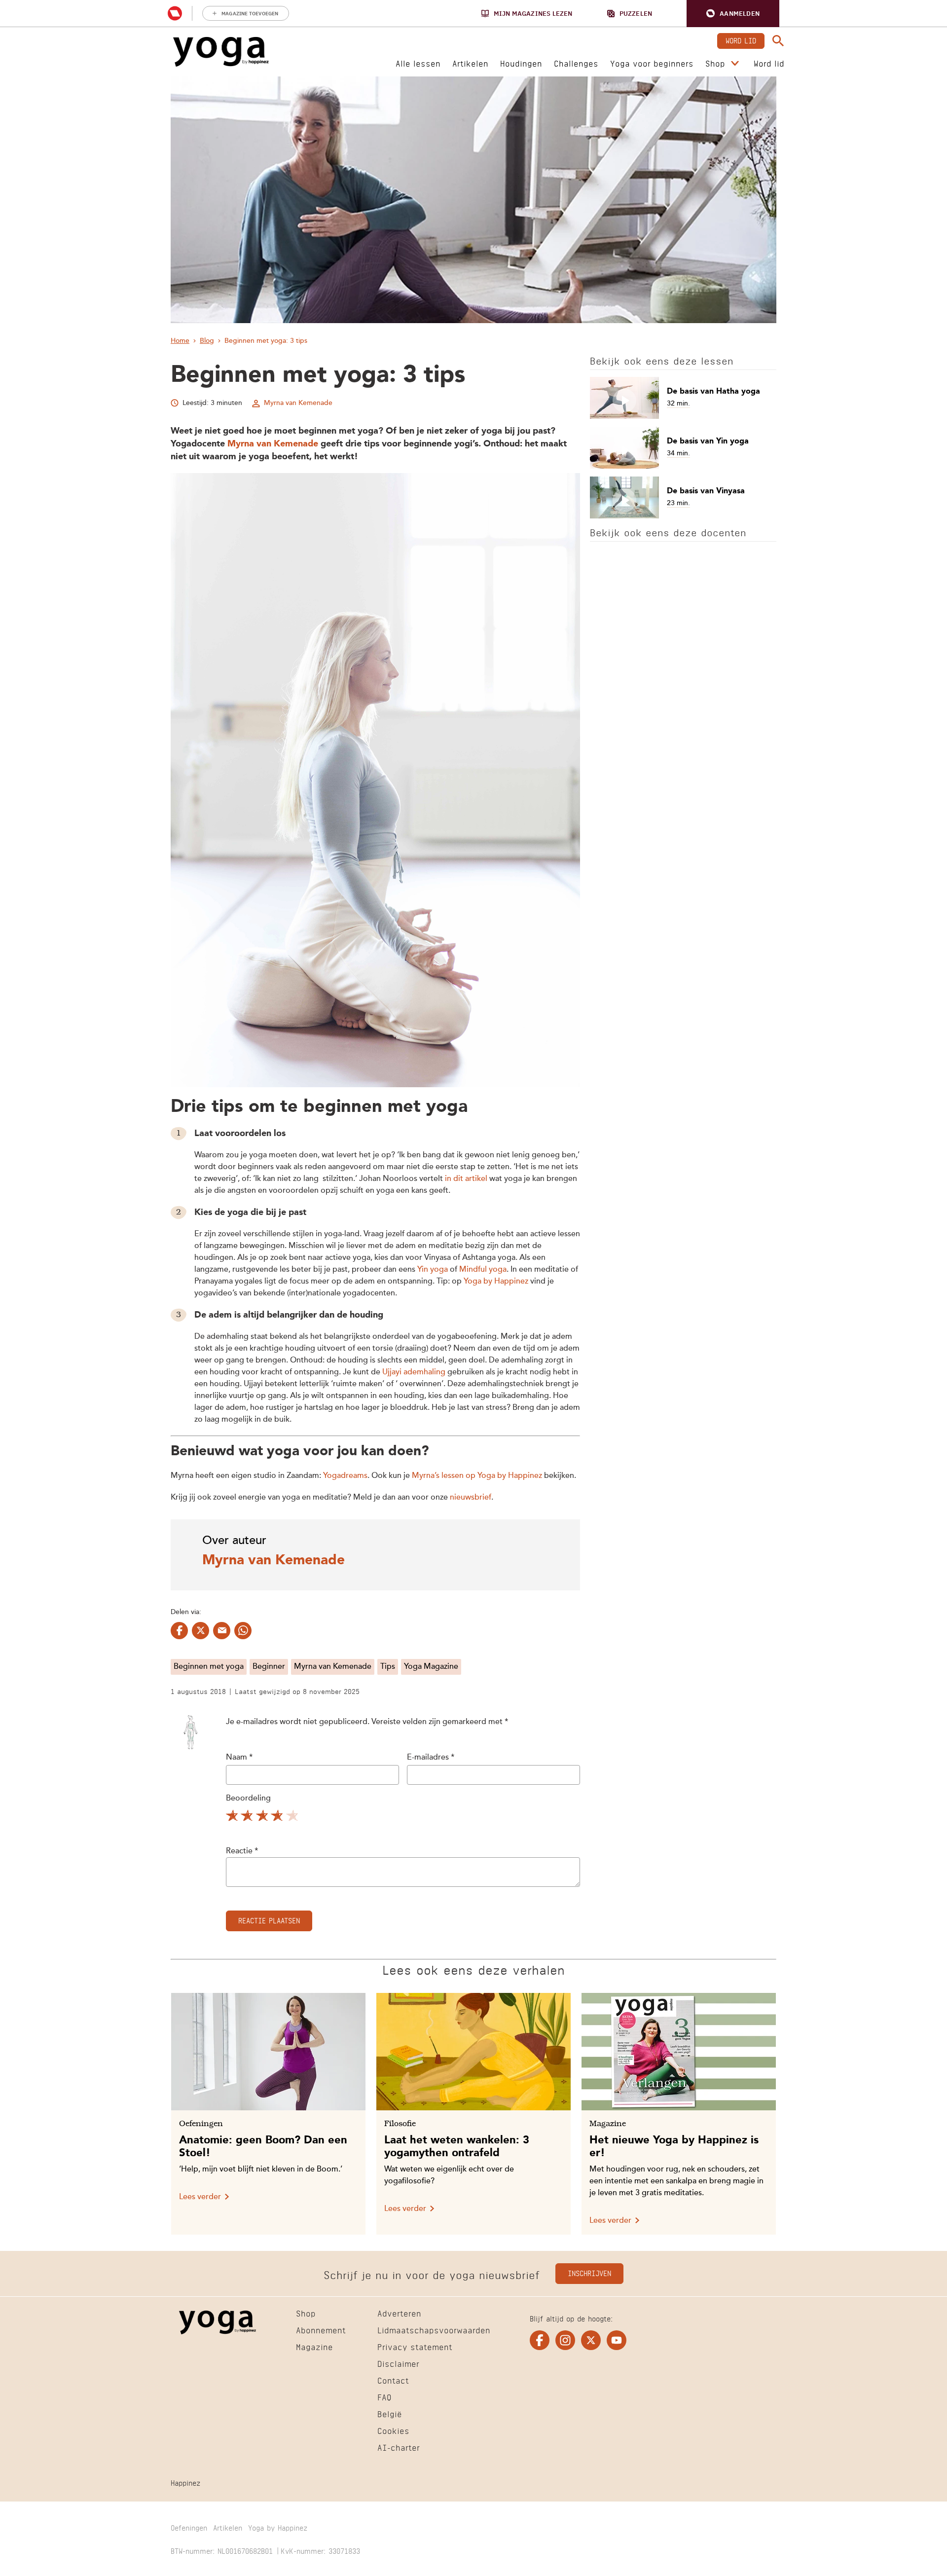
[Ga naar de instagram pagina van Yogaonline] (565, 2340)
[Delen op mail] (222, 1631)
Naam (239, 1758)
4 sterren (278, 1817)
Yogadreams (345, 1476)
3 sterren (263, 1817)
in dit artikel (466, 1179)
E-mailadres (431, 1758)
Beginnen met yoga (209, 1667)
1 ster (233, 1817)
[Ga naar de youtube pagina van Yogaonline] (617, 2340)
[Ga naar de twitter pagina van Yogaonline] (591, 2340)
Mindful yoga (483, 1270)
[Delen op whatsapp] (243, 1631)
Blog (207, 341)
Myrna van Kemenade (298, 403)
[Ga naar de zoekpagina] (778, 41)
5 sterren (293, 1817)
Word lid (741, 40)
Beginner (269, 1667)
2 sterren (248, 1817)
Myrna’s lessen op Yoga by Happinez (477, 1476)
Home (180, 341)
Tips (388, 1667)
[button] (733, 14)
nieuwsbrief (471, 1498)
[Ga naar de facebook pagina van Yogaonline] (540, 2340)
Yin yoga (433, 1270)
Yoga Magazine (431, 1667)
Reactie (242, 1851)
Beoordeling (248, 1799)
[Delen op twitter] (200, 1631)
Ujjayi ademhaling (414, 1372)
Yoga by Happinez (496, 1282)
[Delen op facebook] (179, 1631)
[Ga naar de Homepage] (221, 52)
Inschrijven (589, 2272)
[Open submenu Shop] (735, 64)
